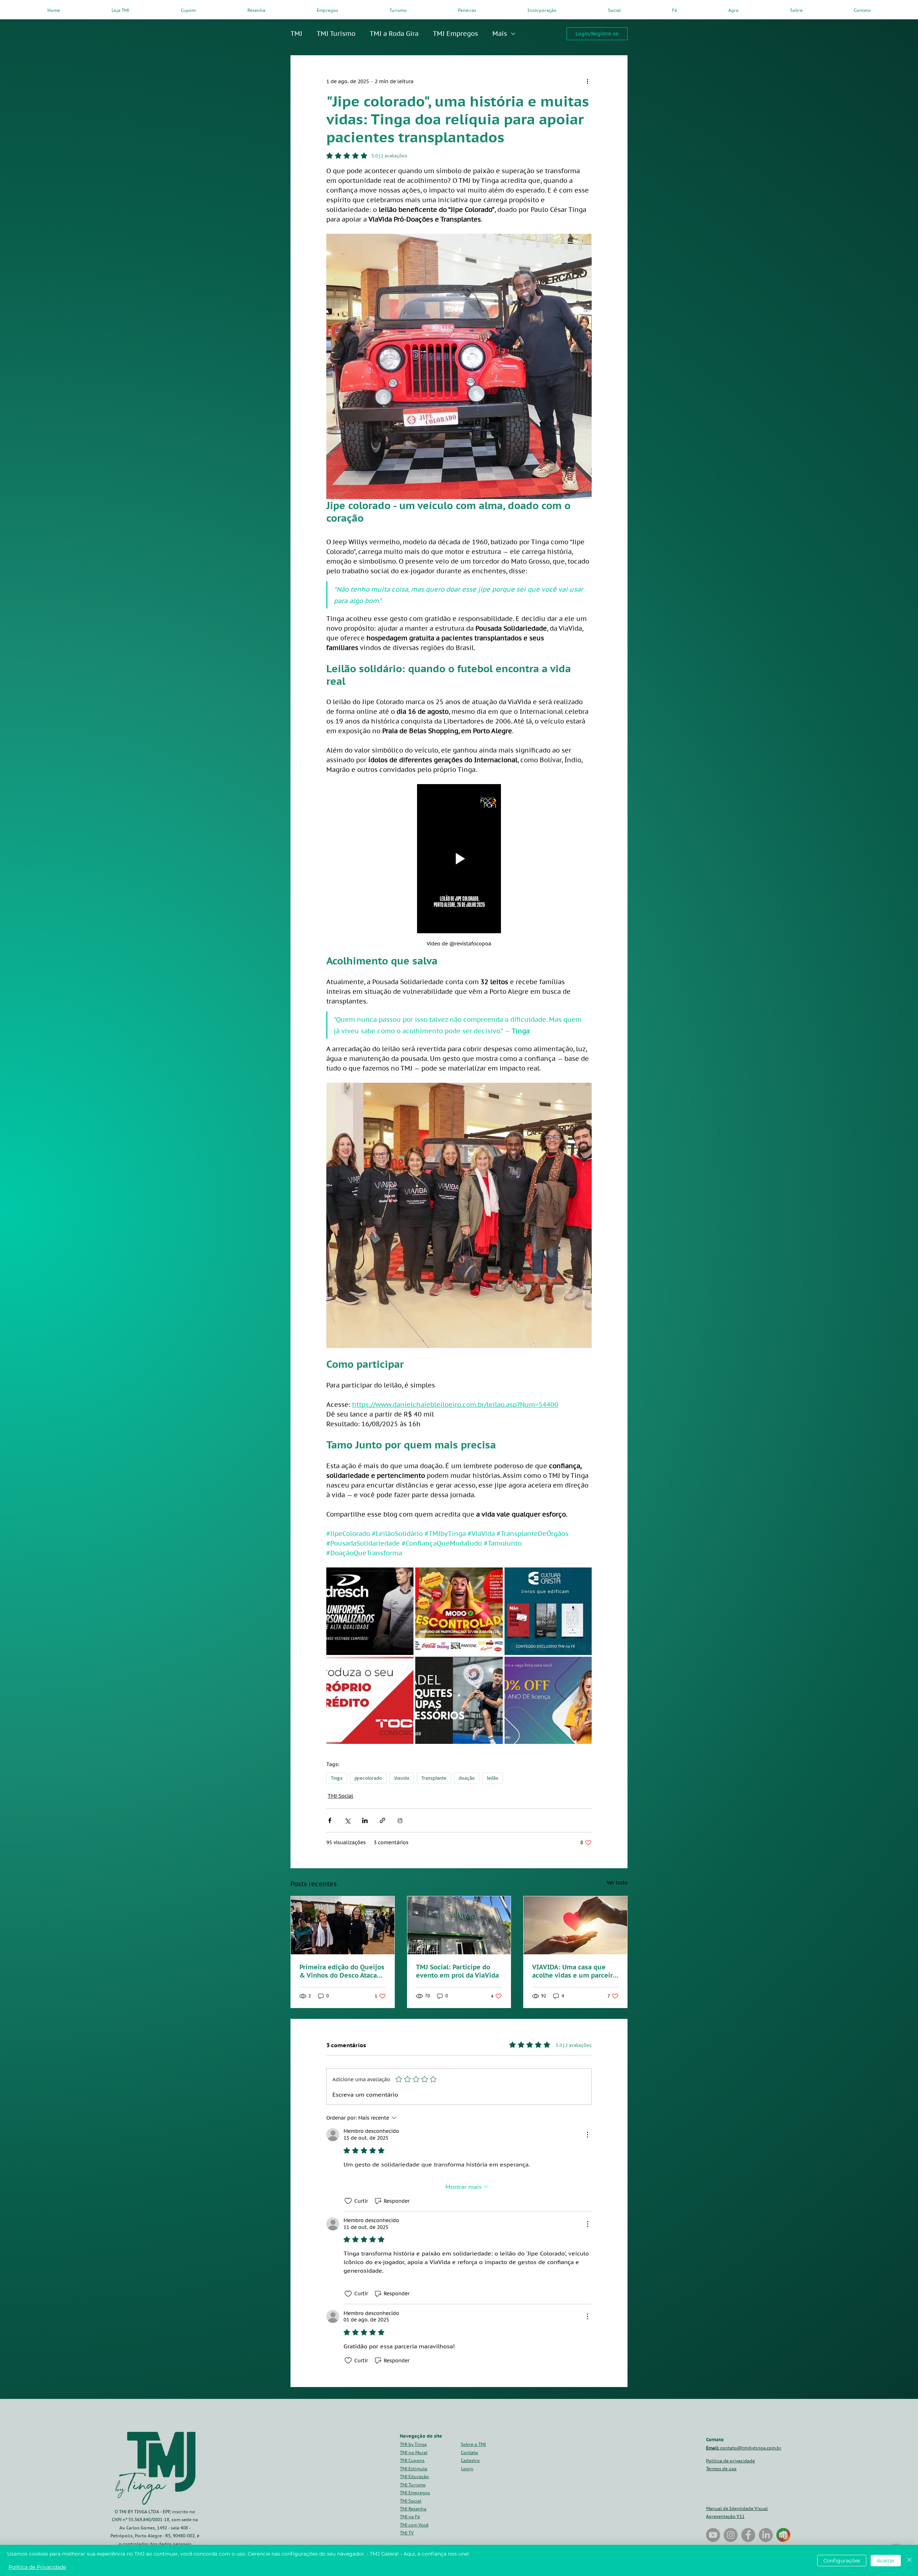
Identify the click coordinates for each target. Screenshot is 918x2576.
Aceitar (886, 2561)
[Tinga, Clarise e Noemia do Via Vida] (343, 1925)
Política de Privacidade (37, 2567)
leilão (493, 1778)
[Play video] (459, 859)
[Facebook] (748, 2535)
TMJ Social (340, 1796)
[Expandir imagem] (370, 1611)
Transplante (434, 1778)
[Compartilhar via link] (382, 1820)
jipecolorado (368, 1778)
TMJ (296, 34)
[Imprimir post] (400, 1820)
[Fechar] (909, 2560)
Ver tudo (617, 1883)
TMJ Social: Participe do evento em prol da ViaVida (457, 1971)
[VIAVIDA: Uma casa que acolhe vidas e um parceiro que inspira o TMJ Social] (575, 1925)
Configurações (842, 2561)
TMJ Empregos (455, 34)
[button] (470, 2460)
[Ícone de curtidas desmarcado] (348, 2201)
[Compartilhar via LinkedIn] (365, 1820)
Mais (500, 34)
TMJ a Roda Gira (394, 34)
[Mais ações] (587, 81)
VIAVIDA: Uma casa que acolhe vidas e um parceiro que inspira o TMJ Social (574, 1971)
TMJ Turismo (336, 34)
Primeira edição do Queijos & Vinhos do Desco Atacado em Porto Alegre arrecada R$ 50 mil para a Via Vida (342, 1971)
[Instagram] (731, 2535)
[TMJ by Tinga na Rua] (713, 2535)
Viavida (402, 1778)
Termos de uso (721, 2469)
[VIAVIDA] (459, 1925)
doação (467, 1778)
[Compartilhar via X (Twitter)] (347, 1820)
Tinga (337, 1778)
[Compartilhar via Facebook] (330, 1820)
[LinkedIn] (766, 2535)
